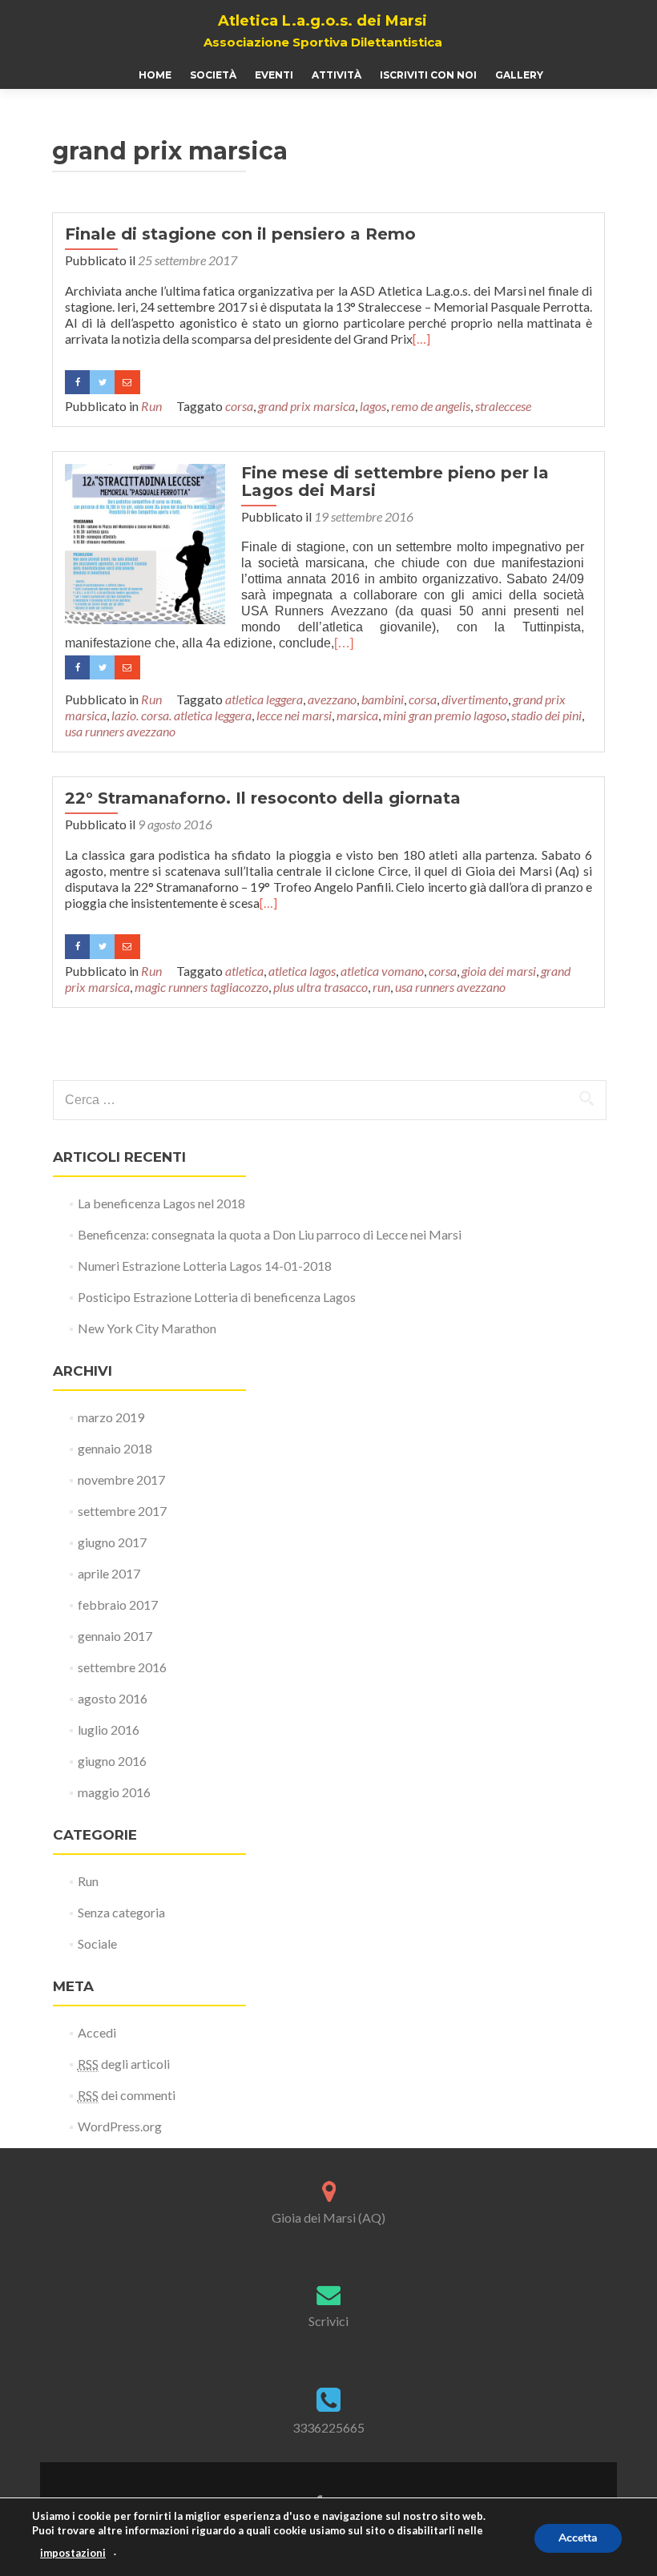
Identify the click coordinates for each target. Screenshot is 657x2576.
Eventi (274, 75)
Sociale (97, 1943)
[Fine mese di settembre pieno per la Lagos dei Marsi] (145, 542)
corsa (239, 406)
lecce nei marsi (294, 715)
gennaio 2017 (115, 1636)
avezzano (332, 699)
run (381, 987)
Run (151, 406)
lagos (373, 406)
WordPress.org (120, 2126)
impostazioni (73, 2553)
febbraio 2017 (118, 1604)
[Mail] (127, 382)
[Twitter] (102, 382)
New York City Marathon (147, 1328)
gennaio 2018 (115, 1448)
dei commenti (127, 2095)
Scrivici (328, 2321)
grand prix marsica (306, 406)
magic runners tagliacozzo (202, 987)
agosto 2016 (113, 1698)
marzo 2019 (111, 1417)
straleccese (503, 406)
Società (213, 75)
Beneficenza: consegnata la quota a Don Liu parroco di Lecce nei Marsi (270, 1234)
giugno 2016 (112, 1761)
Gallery (519, 75)
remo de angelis (431, 406)
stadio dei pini (546, 715)
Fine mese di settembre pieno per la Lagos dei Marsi (395, 482)
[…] (421, 339)
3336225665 (328, 2427)
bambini (383, 699)
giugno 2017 (112, 1542)
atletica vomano (382, 971)
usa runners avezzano (120, 731)
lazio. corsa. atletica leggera (181, 715)
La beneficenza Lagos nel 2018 (161, 1203)
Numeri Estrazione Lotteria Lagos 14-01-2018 (205, 1266)
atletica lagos (302, 971)
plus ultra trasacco (320, 987)
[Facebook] (77, 382)
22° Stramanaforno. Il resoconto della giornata (263, 798)
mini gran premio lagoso (445, 715)
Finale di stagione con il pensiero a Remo (240, 234)
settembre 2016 (122, 1667)
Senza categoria (121, 1912)
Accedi (97, 2032)
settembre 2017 (122, 1511)
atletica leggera (264, 699)
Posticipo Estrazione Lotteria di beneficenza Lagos (217, 1297)
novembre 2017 (121, 1479)
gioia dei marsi (499, 971)
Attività (337, 75)
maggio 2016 (114, 1792)
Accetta (578, 2538)
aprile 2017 (109, 1573)
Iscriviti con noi (428, 75)
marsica (357, 715)
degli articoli (124, 2064)
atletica (244, 971)
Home (155, 75)
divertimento (475, 699)
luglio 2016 (109, 1729)
